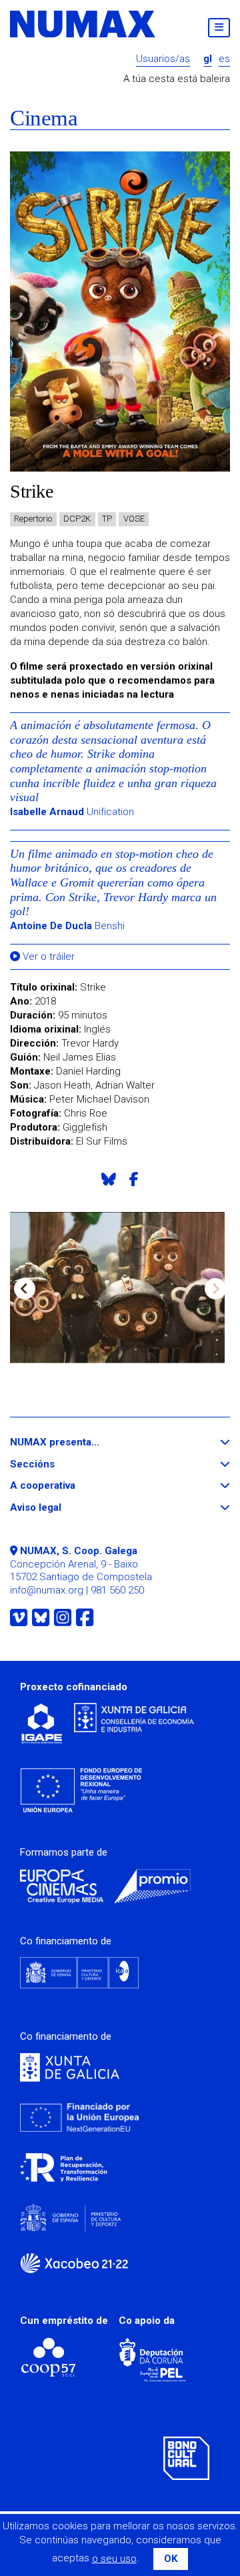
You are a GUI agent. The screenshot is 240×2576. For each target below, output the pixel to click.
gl (208, 59)
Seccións (57, 1464)
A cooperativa (67, 1486)
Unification (72, 812)
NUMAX (83, 24)
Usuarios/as (163, 59)
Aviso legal (60, 1508)
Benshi (67, 926)
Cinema (44, 118)
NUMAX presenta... (79, 1442)
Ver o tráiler (47, 957)
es (224, 59)
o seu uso (114, 2559)
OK (171, 2559)
